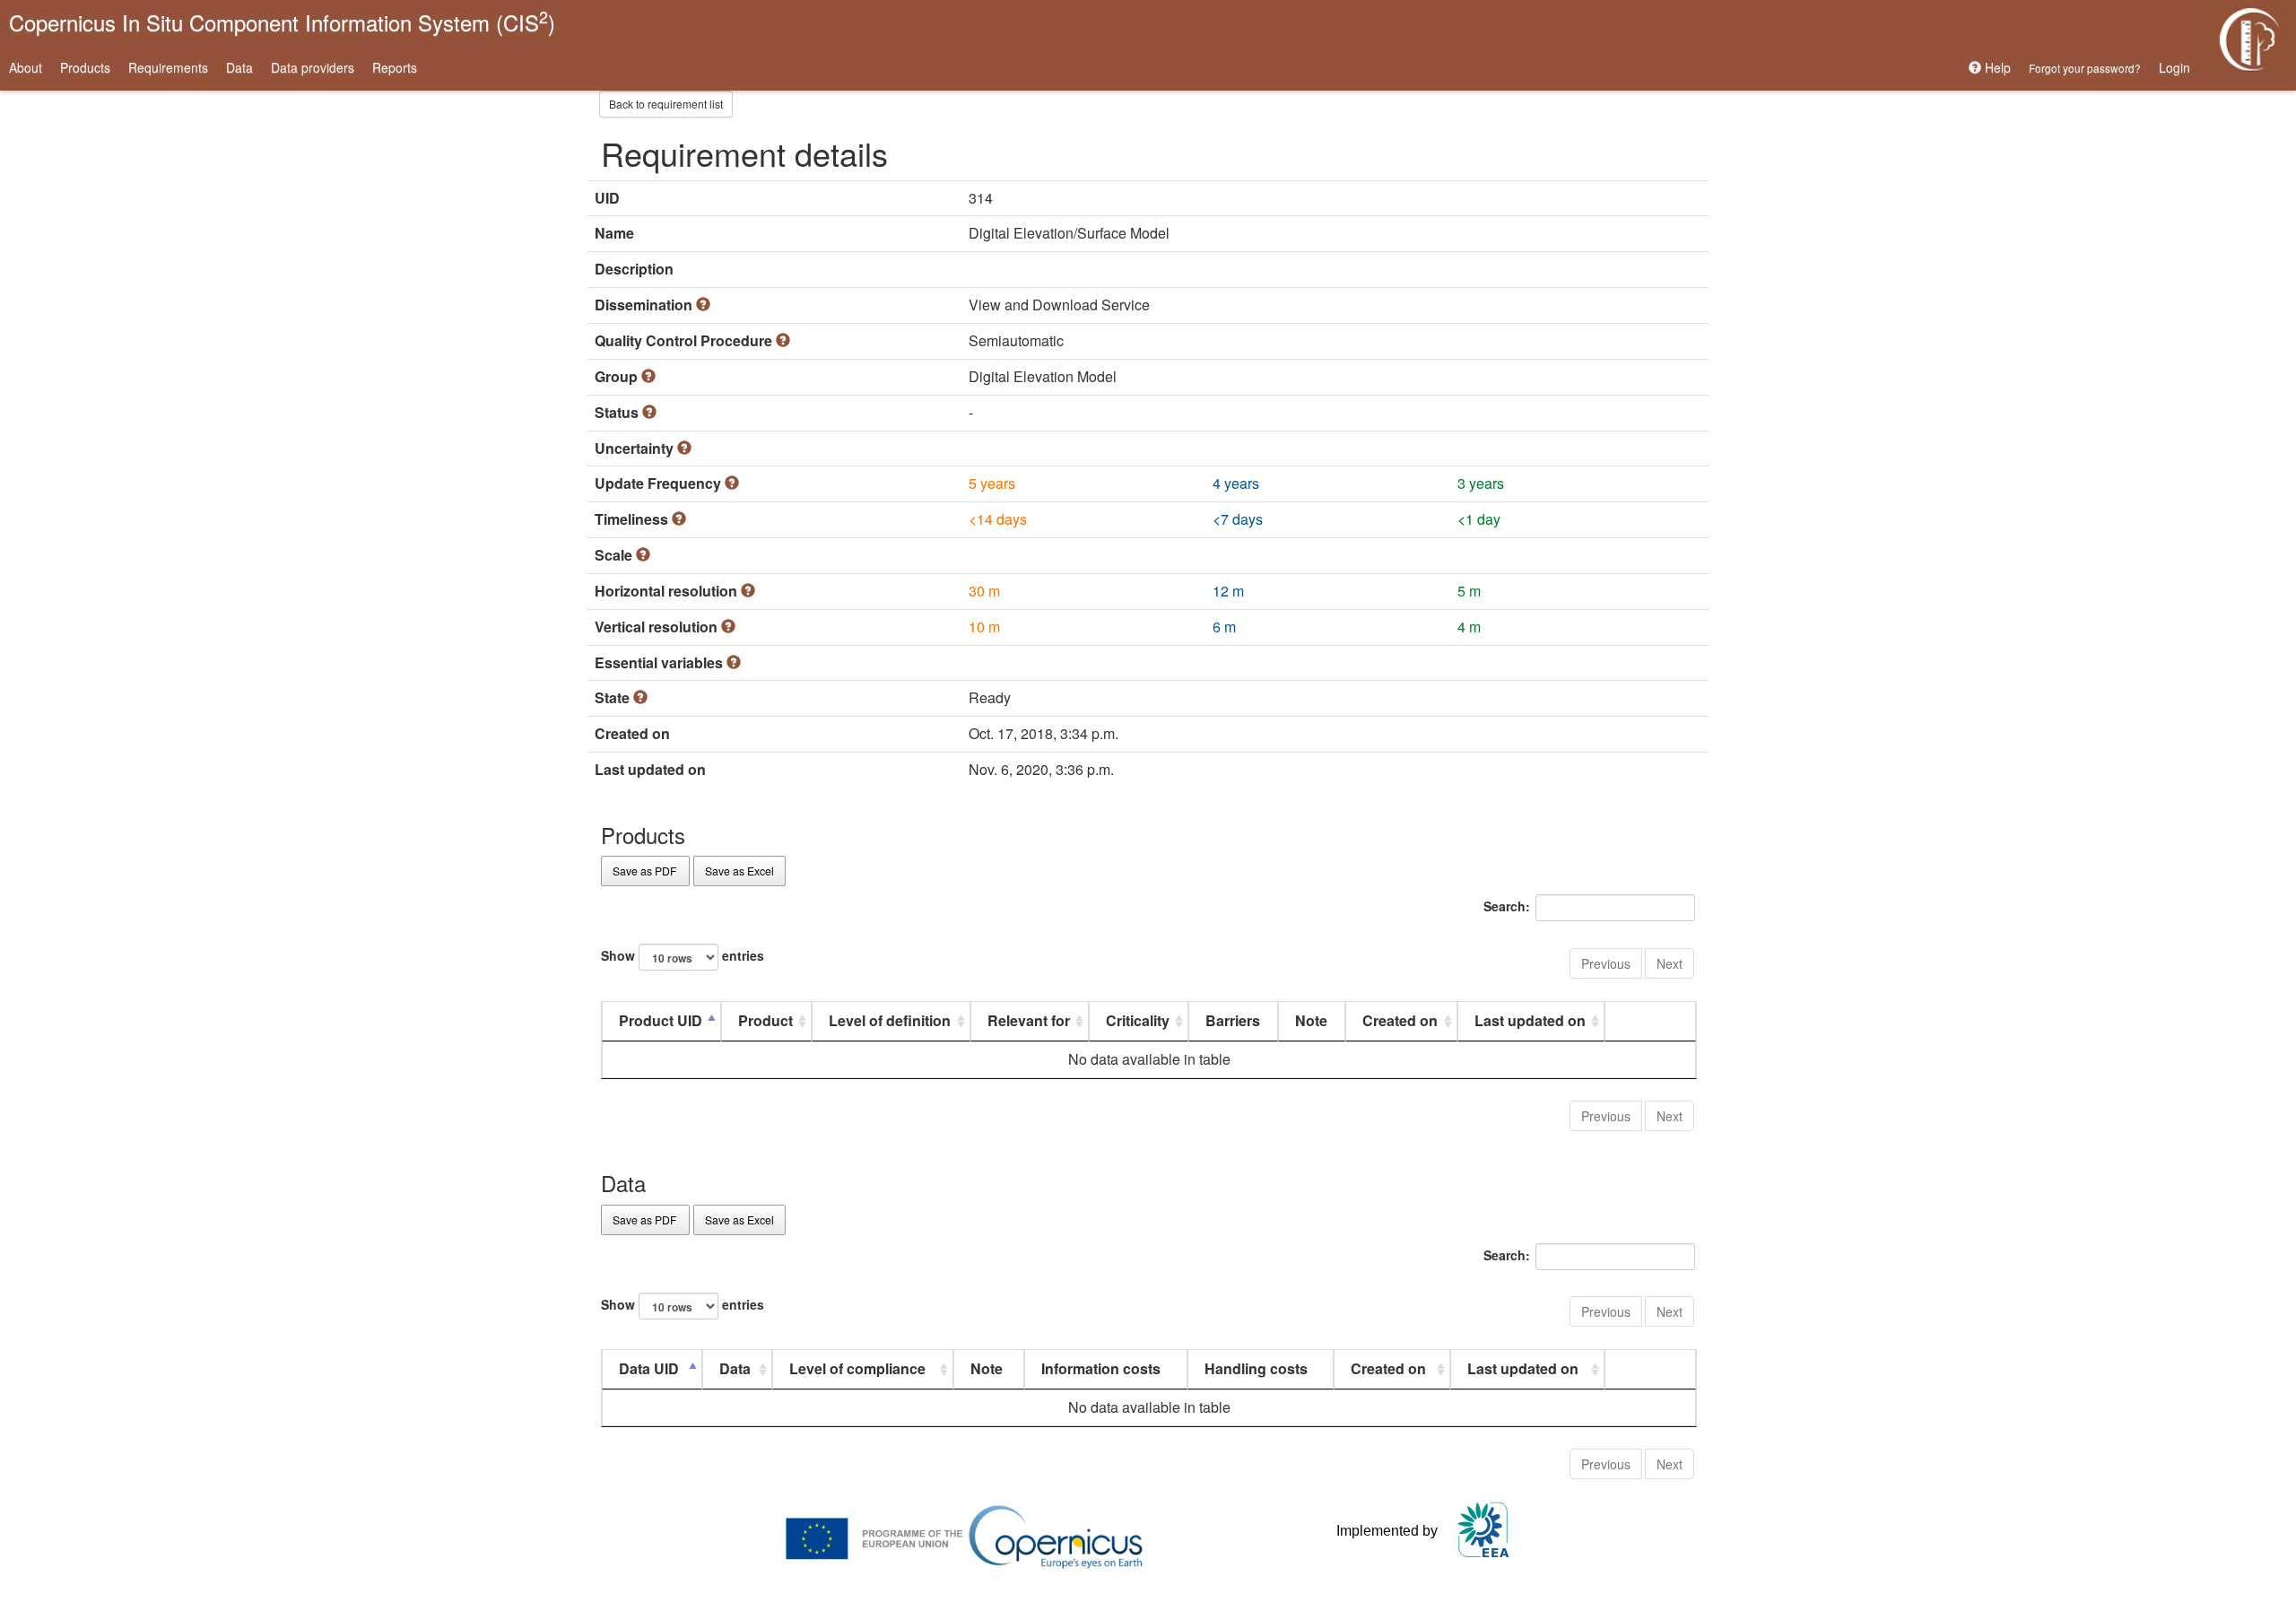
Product (765, 1020)
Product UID (661, 1020)
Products (85, 67)
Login (2174, 67)
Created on (1400, 1020)
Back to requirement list (666, 104)
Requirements (168, 67)
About (26, 67)
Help (1996, 67)
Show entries (683, 955)
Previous (1606, 963)
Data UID (649, 1368)
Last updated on (1530, 1020)
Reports (395, 67)
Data (239, 67)
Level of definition (890, 1020)
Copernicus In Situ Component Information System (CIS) (282, 21)
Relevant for (1029, 1020)
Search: (1507, 906)
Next (1670, 963)
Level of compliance (857, 1368)
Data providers (313, 67)
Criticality (1138, 1020)
